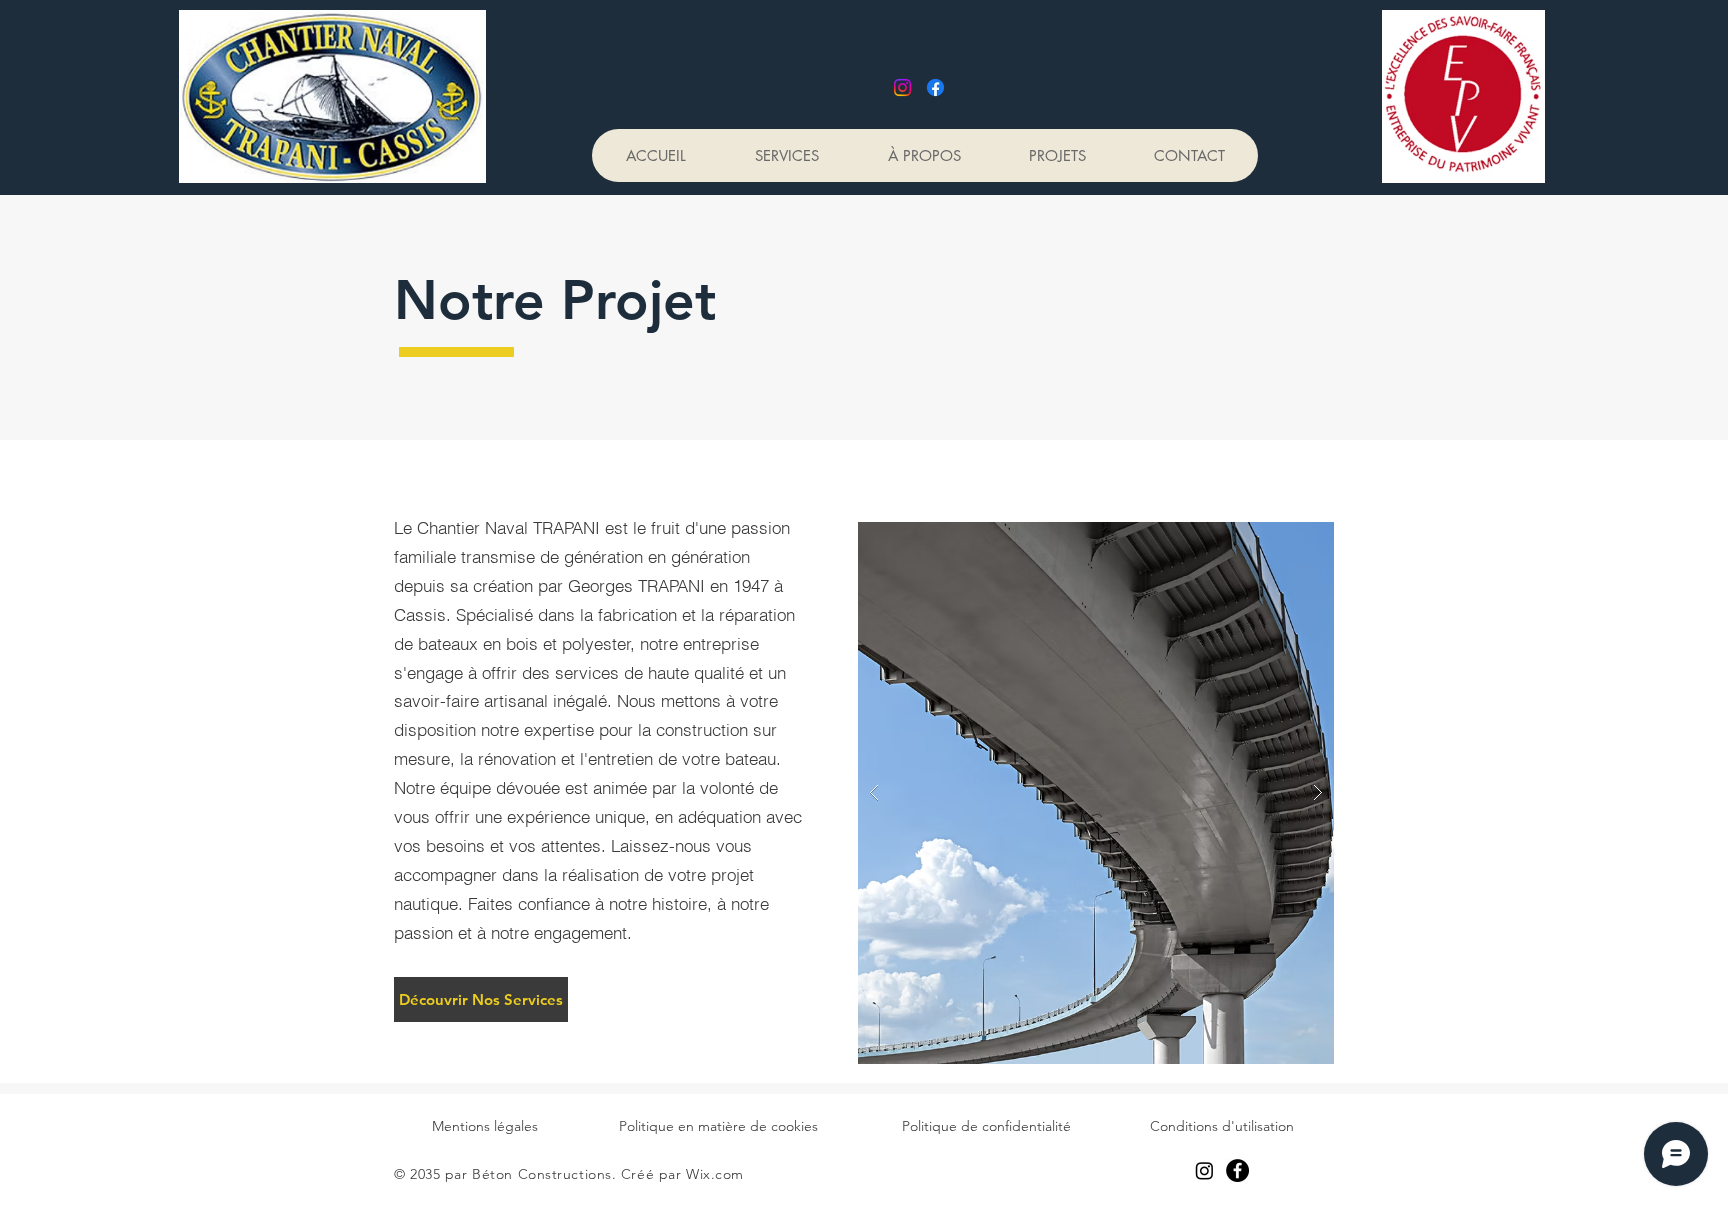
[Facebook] (935, 87)
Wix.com (715, 1174)
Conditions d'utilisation (1222, 1126)
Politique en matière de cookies (718, 1126)
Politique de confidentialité (986, 1126)
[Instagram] (902, 87)
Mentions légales (485, 1126)
